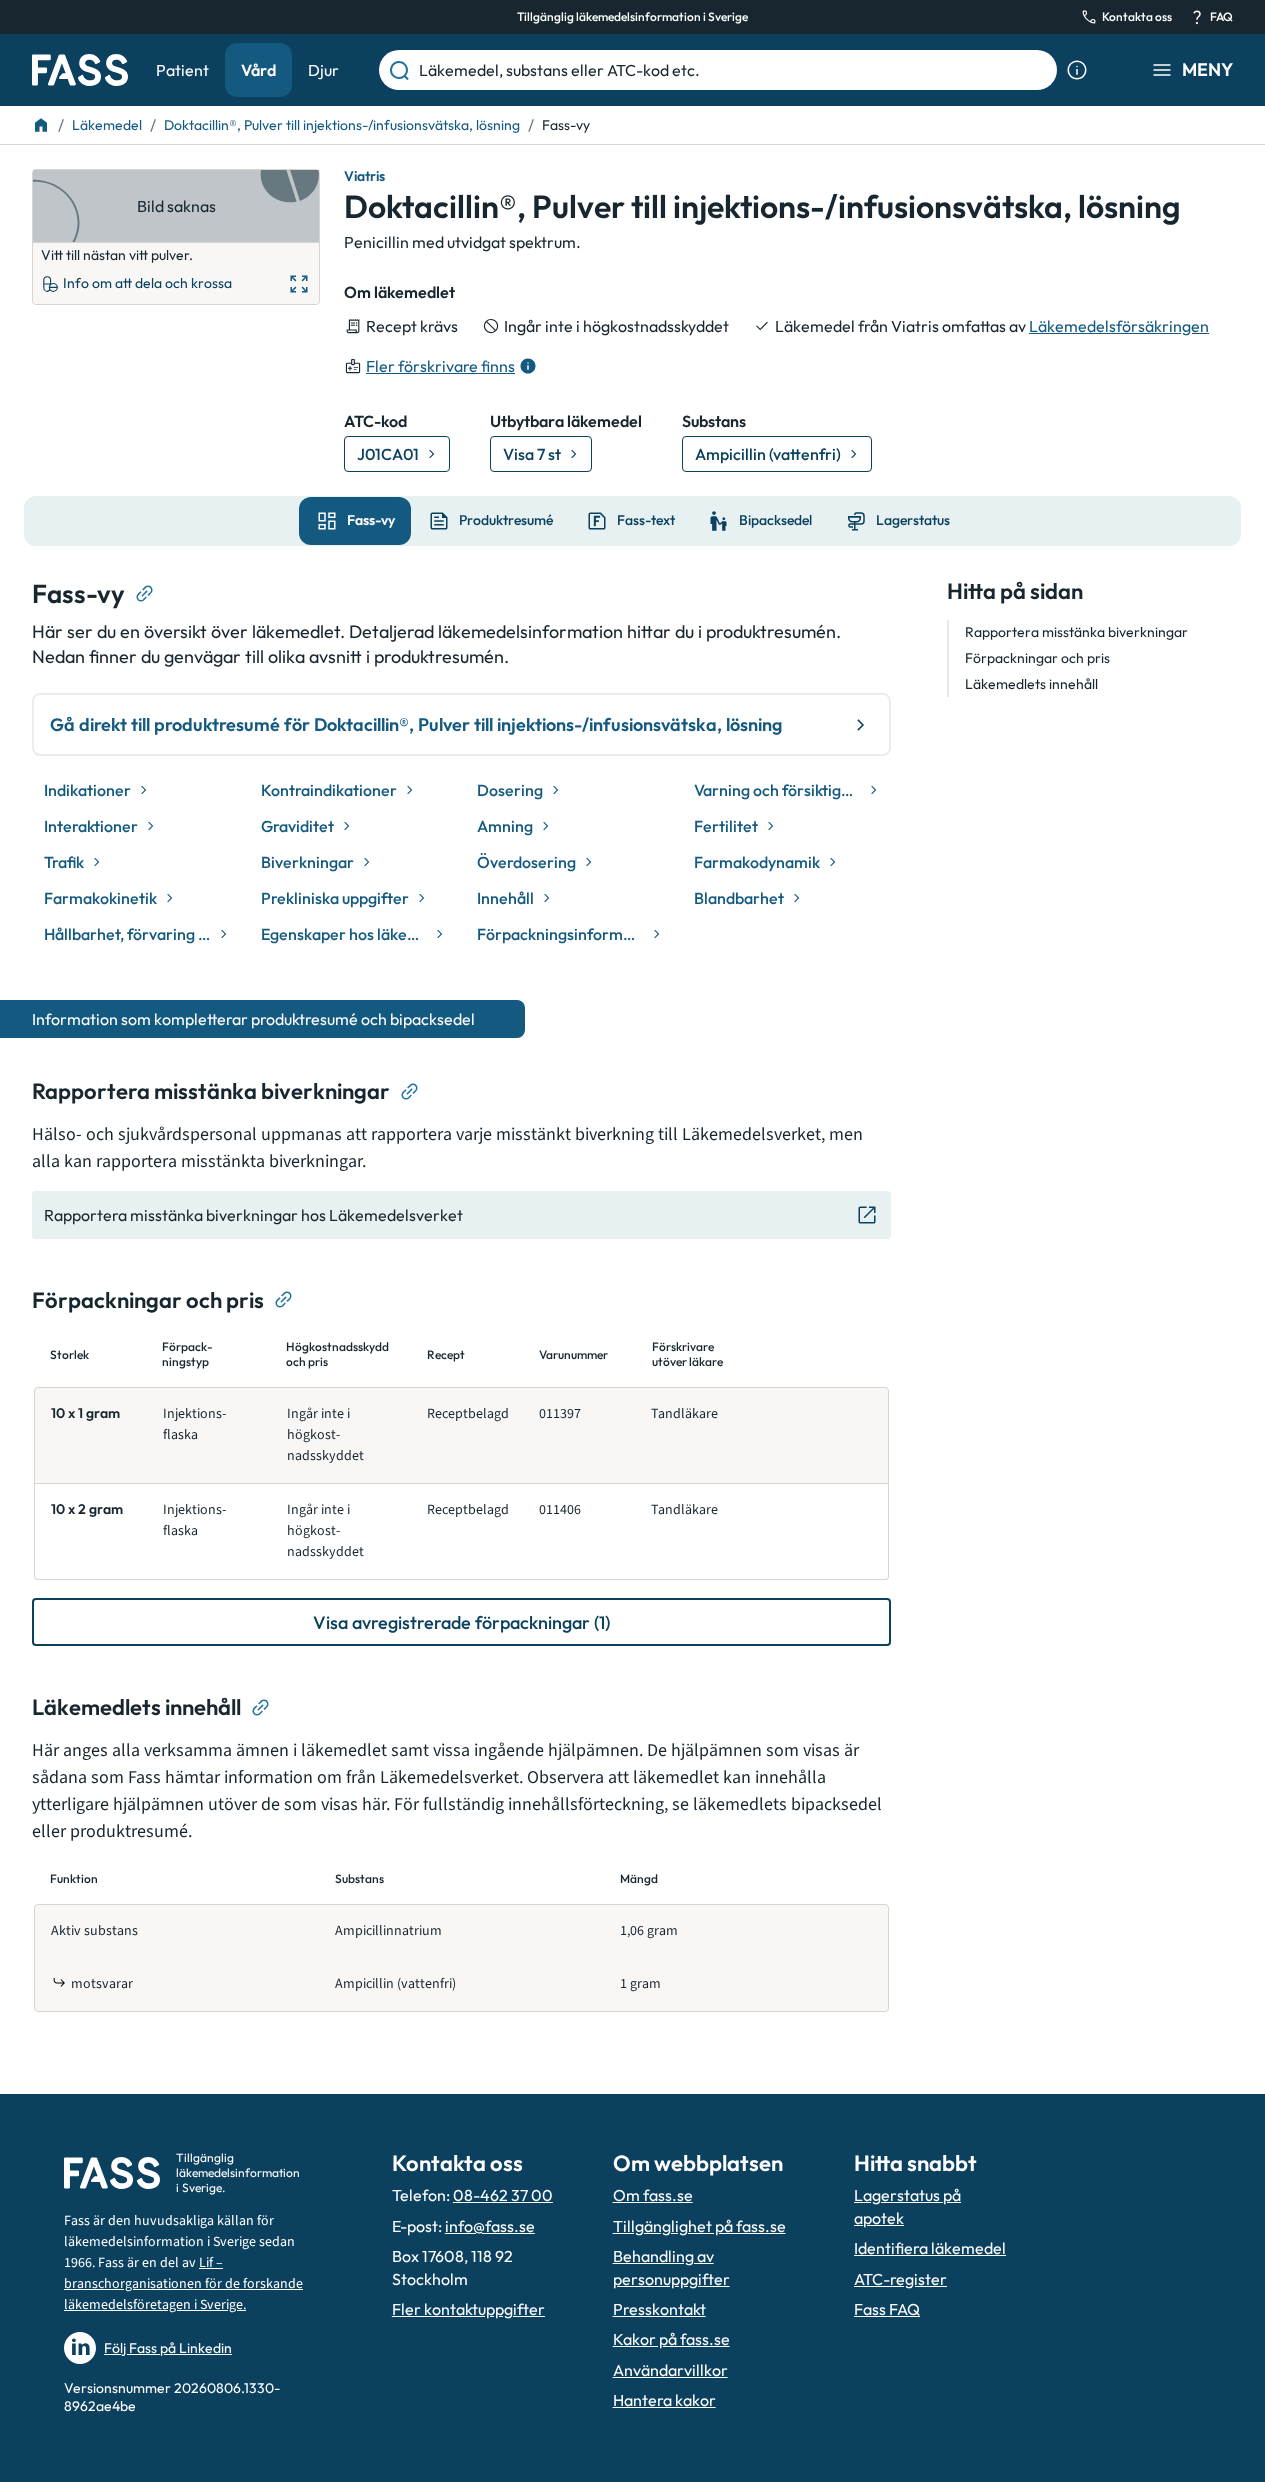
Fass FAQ (887, 2309)
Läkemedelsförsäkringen (1119, 326)
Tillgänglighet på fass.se (699, 2226)
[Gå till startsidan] (80, 70)
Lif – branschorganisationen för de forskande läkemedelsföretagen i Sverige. (183, 2284)
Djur (323, 70)
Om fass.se (653, 2195)
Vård (258, 70)
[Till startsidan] (41, 125)
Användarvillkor (670, 2370)
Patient (182, 70)
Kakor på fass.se (671, 2339)
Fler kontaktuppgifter (468, 2309)
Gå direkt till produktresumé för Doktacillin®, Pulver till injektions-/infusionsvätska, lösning (416, 724)
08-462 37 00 (503, 2195)
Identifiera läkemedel (930, 2248)
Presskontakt (659, 2309)
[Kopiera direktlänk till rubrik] (145, 594)
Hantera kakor (664, 2400)
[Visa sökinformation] (1077, 70)
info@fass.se (490, 2226)
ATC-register (900, 2279)
